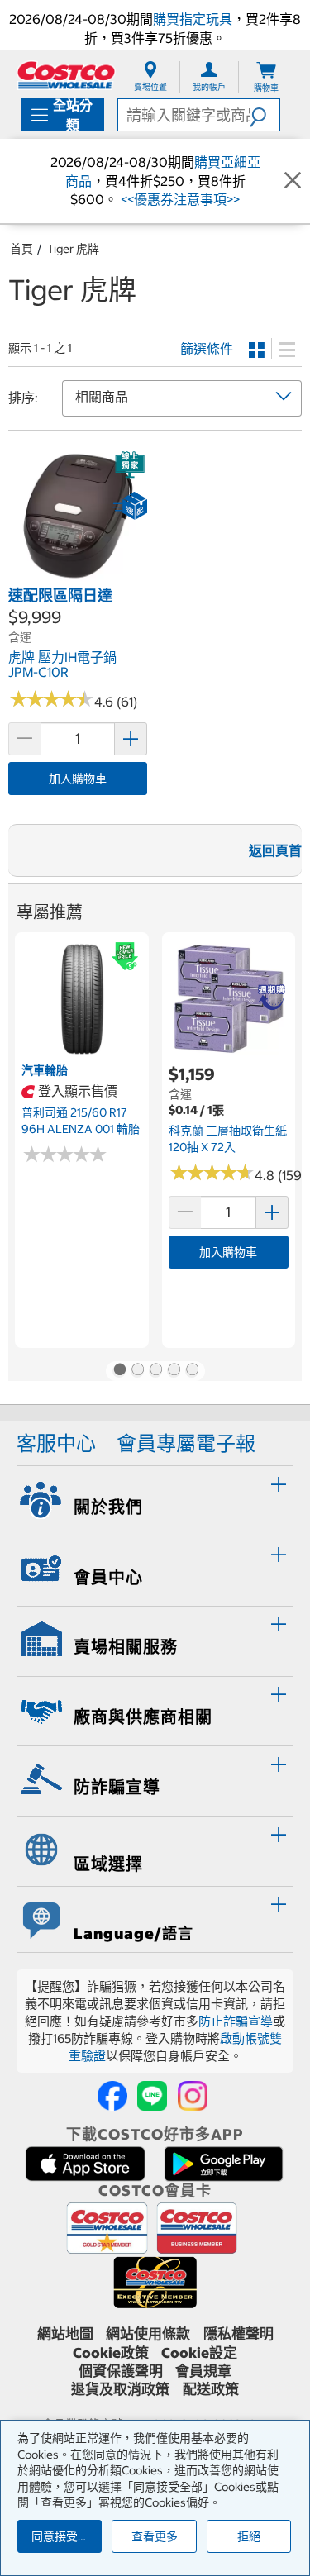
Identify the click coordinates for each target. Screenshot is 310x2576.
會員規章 (203, 2371)
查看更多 (155, 2536)
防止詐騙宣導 (236, 2021)
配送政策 (211, 2389)
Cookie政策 (111, 2353)
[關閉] (293, 181)
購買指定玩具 (193, 19)
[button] (265, 115)
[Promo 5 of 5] (192, 1371)
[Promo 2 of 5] (137, 1371)
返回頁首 (275, 850)
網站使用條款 (148, 2334)
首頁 (21, 249)
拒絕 (249, 2536)
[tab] (155, 1498)
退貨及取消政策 (120, 2389)
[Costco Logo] (66, 75)
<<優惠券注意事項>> (179, 199)
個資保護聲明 (121, 2371)
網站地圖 (65, 2334)
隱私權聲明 (238, 2334)
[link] (78, 576)
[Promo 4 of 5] (174, 1371)
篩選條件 (207, 349)
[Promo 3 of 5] (155, 1371)
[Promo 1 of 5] (119, 1371)
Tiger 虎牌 (73, 249)
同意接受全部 (66, 2536)
